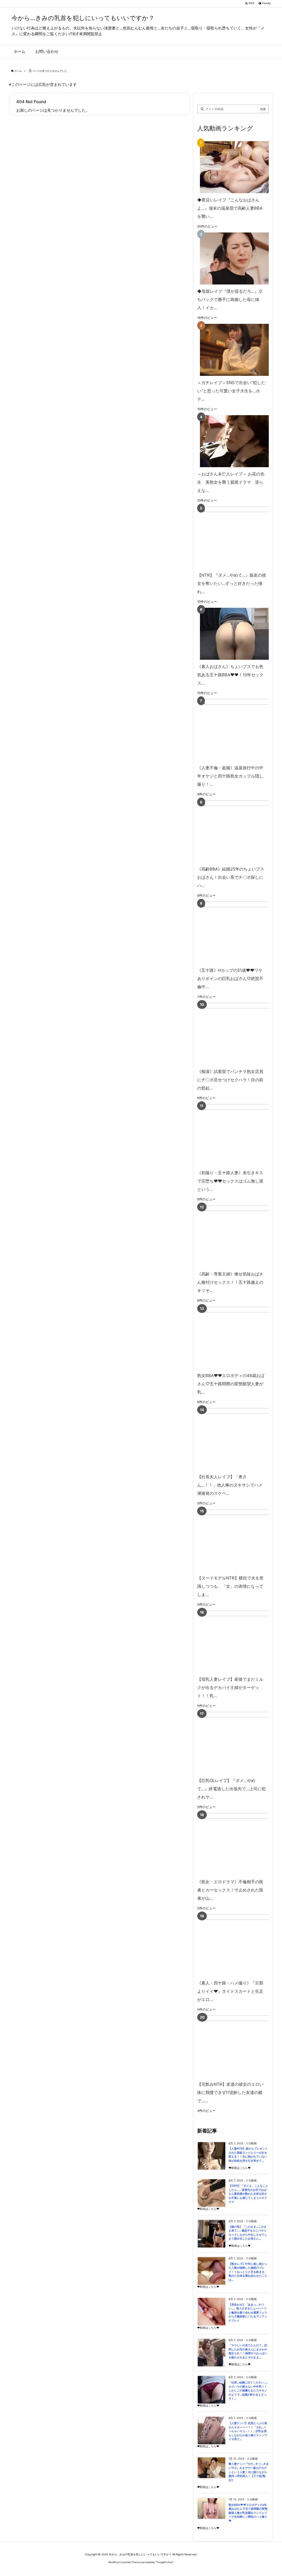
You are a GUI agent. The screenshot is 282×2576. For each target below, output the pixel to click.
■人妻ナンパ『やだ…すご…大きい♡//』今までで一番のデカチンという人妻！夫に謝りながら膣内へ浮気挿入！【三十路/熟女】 (249, 2472)
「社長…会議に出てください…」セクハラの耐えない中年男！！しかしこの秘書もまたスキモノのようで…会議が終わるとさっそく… (249, 2390)
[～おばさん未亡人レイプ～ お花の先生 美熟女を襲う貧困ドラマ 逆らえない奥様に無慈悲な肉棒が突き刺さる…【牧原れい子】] (232, 441)
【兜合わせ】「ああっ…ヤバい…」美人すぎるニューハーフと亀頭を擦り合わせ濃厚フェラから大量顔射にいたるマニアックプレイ (248, 2313)
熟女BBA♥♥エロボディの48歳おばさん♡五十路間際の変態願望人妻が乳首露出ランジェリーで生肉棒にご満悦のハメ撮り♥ (248, 2513)
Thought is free (164, 2562)
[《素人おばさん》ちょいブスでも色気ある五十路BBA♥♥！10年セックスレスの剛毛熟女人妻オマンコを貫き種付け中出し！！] (232, 634)
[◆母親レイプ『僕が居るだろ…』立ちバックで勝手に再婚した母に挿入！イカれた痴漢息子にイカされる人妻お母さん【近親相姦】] (232, 258)
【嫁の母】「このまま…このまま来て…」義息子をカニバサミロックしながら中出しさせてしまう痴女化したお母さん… (248, 2233)
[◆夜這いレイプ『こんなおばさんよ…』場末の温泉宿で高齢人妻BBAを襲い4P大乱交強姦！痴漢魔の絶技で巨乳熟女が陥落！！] (232, 167)
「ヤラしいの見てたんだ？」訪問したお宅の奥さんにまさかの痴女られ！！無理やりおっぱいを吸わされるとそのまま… (248, 2351)
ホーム (18, 71)
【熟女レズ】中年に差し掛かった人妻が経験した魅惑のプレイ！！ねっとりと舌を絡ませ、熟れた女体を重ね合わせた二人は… (248, 2272)
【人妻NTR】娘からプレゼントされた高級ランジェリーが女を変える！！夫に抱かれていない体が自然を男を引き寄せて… (248, 2155)
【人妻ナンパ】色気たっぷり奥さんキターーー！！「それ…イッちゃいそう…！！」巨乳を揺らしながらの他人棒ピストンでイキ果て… (248, 2431)
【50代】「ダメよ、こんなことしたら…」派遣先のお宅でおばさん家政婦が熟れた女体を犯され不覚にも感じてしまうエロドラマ (248, 2194)
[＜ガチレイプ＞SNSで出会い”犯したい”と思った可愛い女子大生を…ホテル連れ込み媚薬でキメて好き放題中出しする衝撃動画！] (232, 350)
